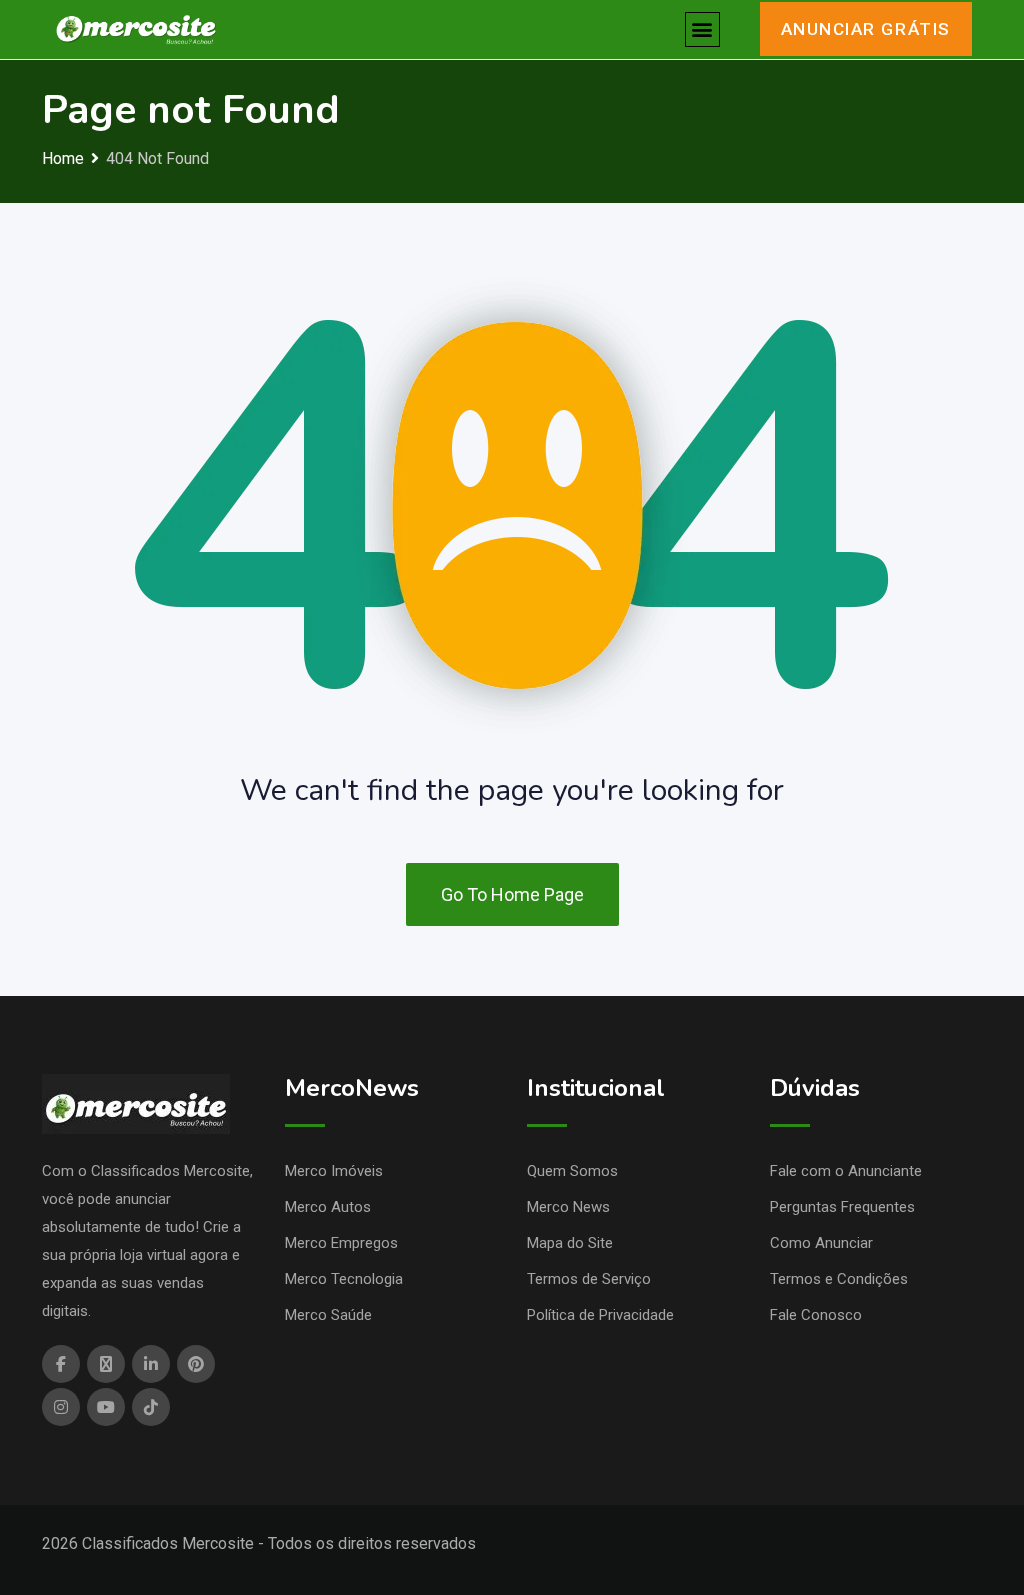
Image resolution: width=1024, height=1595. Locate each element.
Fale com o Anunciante (846, 1171)
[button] (702, 29)
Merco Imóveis (334, 1171)
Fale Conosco (816, 1315)
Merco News (568, 1207)
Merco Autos (328, 1207)
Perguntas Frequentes (842, 1207)
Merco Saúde (328, 1315)
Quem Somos (572, 1171)
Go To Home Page (512, 894)
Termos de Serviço (589, 1279)
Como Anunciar (821, 1243)
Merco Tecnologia (344, 1279)
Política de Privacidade (600, 1315)
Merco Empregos (341, 1243)
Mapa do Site (570, 1243)
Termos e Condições (839, 1279)
